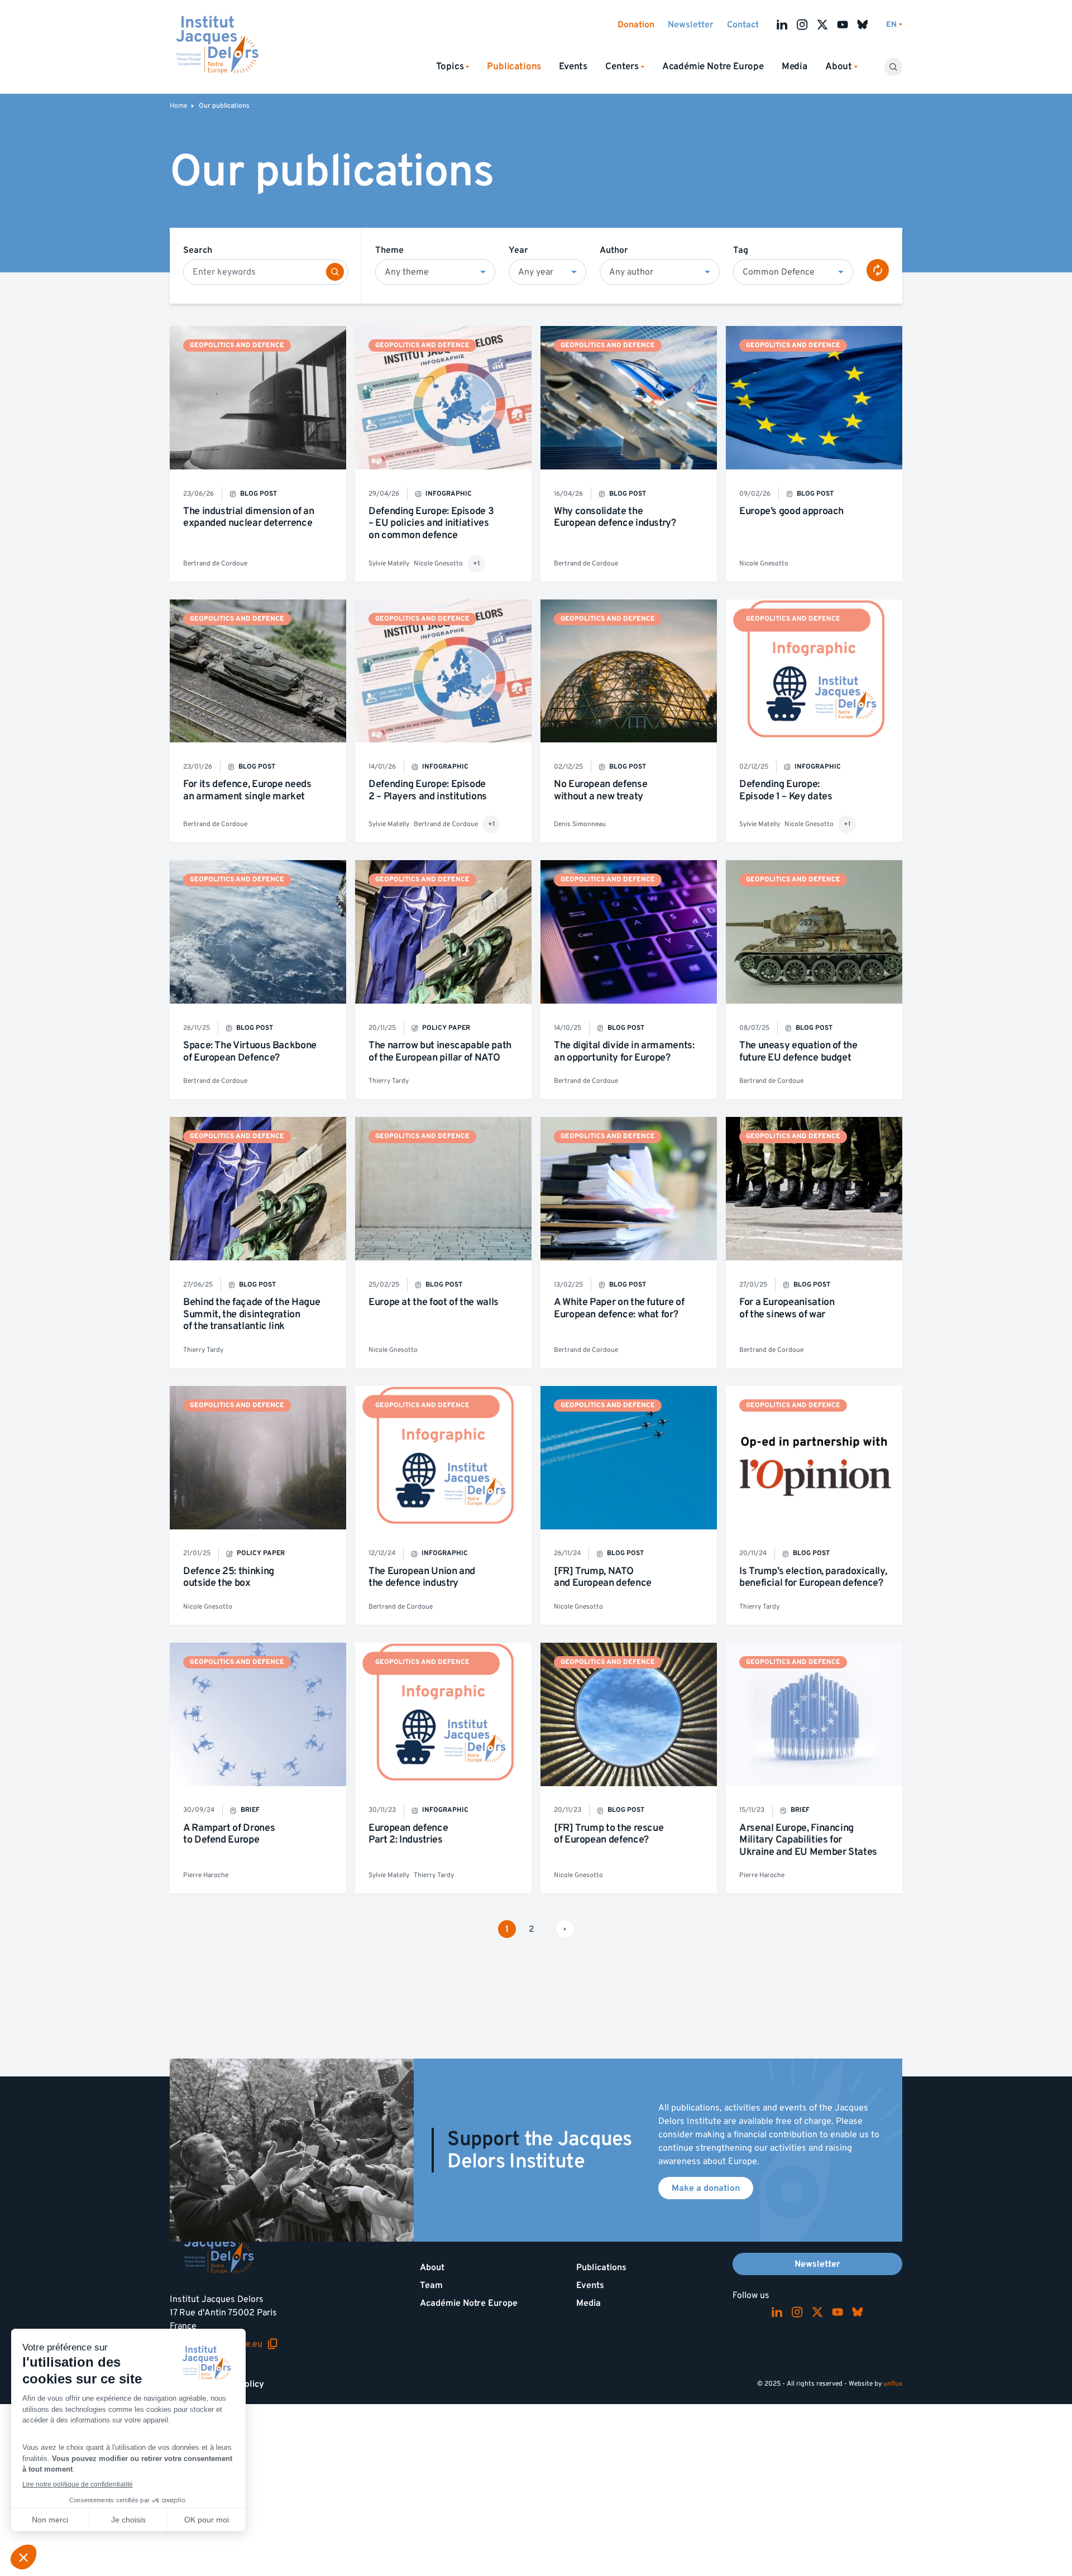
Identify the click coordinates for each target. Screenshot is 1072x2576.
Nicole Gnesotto (438, 563)
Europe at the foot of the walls (434, 1302)
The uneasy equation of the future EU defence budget (798, 1051)
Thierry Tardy (389, 1081)
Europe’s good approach (791, 511)
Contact (743, 25)
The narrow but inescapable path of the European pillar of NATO (440, 1051)
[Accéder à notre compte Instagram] (802, 25)
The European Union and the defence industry (422, 1577)
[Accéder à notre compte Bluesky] (863, 25)
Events (573, 66)
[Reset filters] (878, 270)
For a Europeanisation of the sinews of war (787, 1308)
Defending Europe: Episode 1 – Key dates (786, 790)
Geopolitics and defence (237, 345)
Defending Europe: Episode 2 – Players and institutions (428, 790)
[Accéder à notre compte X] (822, 25)
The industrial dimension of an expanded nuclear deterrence (248, 517)
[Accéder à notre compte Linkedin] (782, 25)
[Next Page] (565, 1929)
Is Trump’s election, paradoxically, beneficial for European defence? (813, 1577)
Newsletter (691, 25)
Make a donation (706, 2188)
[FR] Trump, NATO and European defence (603, 1577)
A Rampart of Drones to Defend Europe (229, 1834)
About (432, 2267)
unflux (893, 2384)
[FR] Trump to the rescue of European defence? (609, 1834)
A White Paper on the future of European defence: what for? (619, 1308)
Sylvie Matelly (389, 563)
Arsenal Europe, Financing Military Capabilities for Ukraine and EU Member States (808, 1840)
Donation (636, 25)
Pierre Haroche (206, 1875)
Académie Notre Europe (713, 66)
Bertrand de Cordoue (215, 563)
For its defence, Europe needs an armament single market (247, 790)
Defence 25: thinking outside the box (229, 1577)
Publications (601, 2267)
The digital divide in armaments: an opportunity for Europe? (624, 1051)
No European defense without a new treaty (600, 790)
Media (795, 66)
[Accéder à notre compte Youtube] (843, 25)
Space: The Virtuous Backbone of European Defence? (250, 1051)
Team (431, 2285)
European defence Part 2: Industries (408, 1834)
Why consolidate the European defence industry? (615, 517)
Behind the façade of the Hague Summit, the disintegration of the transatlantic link (252, 1314)
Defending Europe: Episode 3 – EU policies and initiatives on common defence (431, 523)
